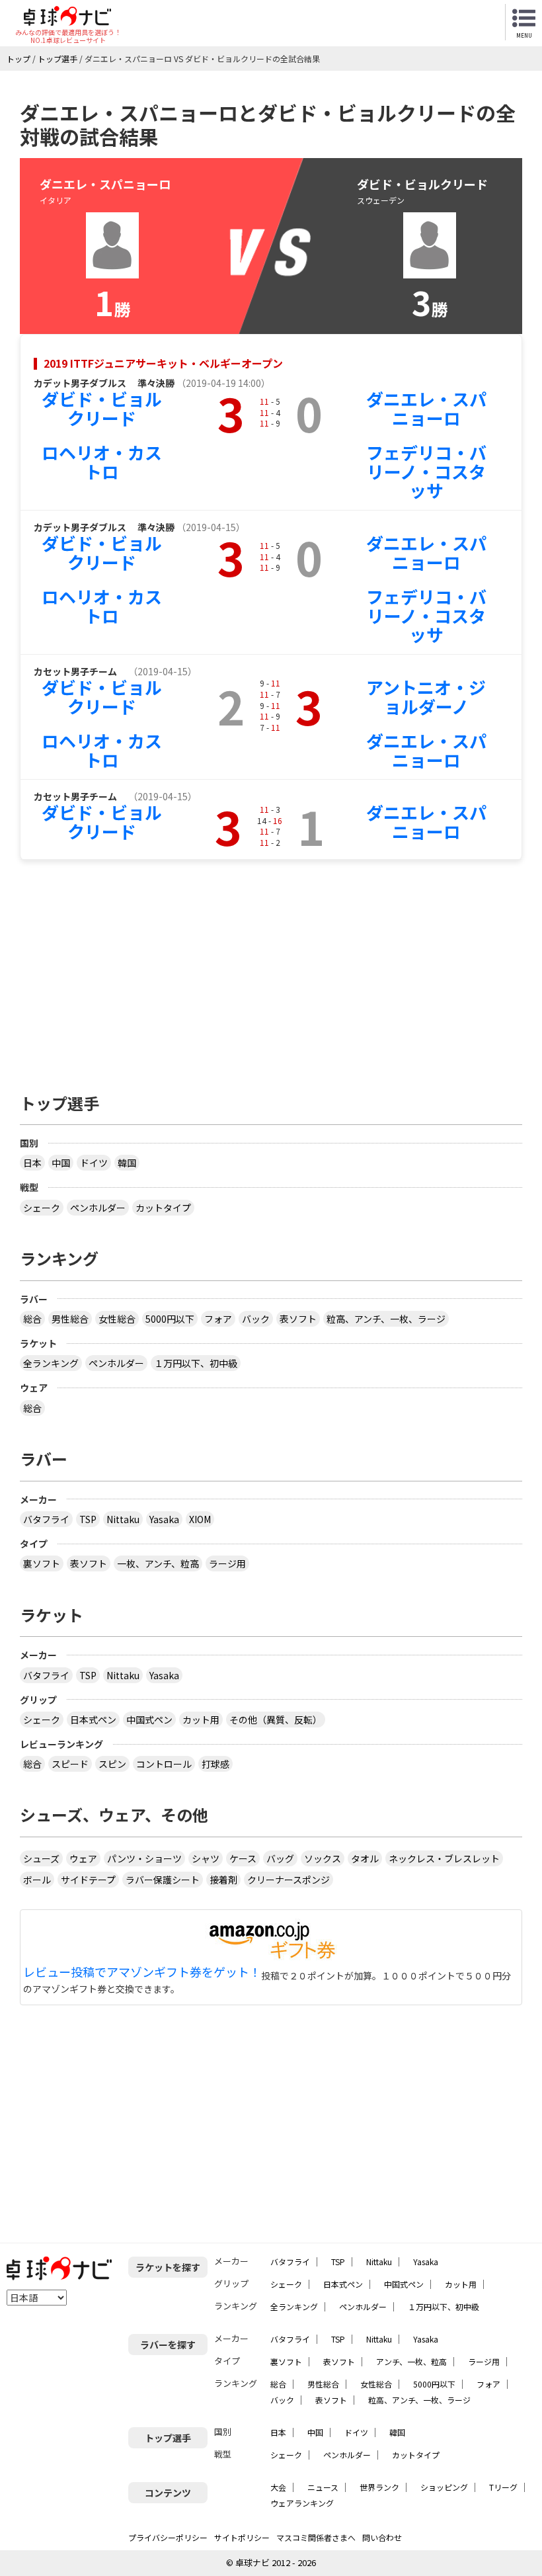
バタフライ (46, 1519)
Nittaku (123, 1519)
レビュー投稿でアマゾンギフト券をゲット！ (142, 1972)
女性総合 (117, 1319)
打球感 (215, 1764)
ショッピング (444, 2487)
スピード (70, 1764)
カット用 (201, 1720)
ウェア (83, 1858)
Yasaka (164, 1519)
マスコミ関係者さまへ (316, 2537)
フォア (218, 1319)
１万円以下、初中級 (196, 1363)
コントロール (164, 1764)
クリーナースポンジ (289, 1880)
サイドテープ (88, 1880)
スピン (112, 1764)
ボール (37, 1880)
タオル (365, 1858)
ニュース (323, 2487)
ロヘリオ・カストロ (102, 462)
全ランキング (51, 1363)
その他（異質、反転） (276, 1720)
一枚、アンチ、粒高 (158, 1563)
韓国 (127, 1163)
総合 (32, 1319)
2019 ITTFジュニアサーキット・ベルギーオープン (163, 363)
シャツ (206, 1858)
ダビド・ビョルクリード (102, 408)
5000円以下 (170, 1319)
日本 (32, 1163)
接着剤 (223, 1880)
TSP (88, 1519)
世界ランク (379, 2487)
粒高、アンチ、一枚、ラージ (386, 1319)
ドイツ (94, 1163)
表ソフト (298, 1319)
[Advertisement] (271, 970)
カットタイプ (163, 1208)
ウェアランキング (302, 2503)
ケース (243, 1858)
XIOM (200, 1519)
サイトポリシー (242, 2537)
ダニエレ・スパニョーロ (426, 408)
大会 (278, 2487)
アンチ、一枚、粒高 (411, 2361)
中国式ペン (149, 1720)
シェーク (42, 1208)
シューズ (41, 1858)
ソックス (323, 1858)
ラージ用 (227, 1563)
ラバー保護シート (163, 1880)
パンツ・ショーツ (144, 1858)
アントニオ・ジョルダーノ (426, 696)
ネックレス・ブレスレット (444, 1858)
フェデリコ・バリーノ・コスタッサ (426, 471)
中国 (61, 1163)
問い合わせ (382, 2537)
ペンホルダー (98, 1208)
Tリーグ (503, 2487)
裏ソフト (42, 1563)
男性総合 (70, 1319)
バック (256, 1319)
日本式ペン (93, 1720)
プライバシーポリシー (168, 2537)
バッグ (280, 1858)
